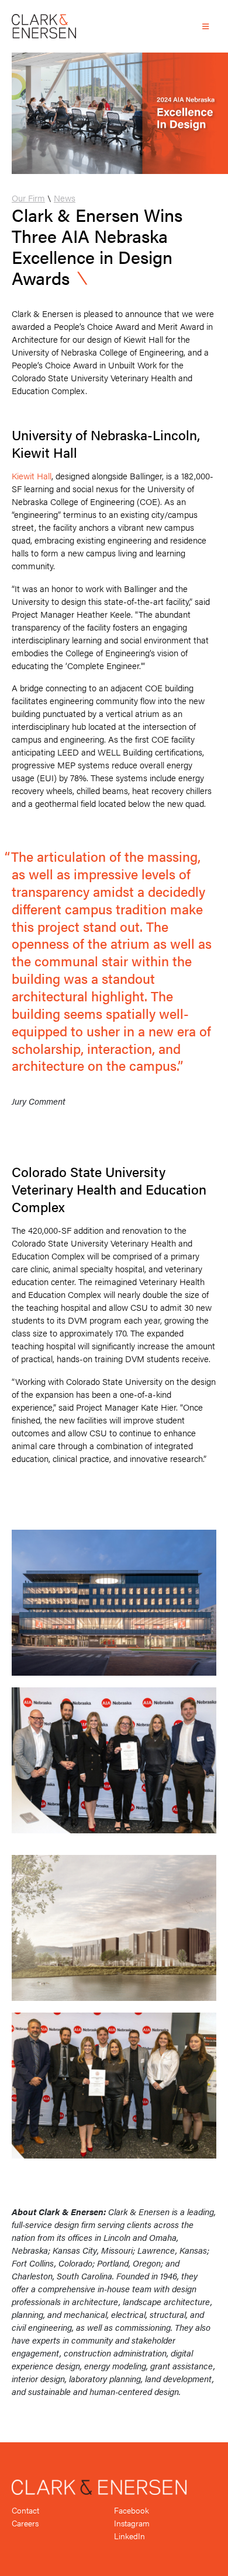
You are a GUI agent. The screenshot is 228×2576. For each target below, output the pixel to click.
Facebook (132, 2510)
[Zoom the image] (114, 1536)
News (65, 198)
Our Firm (28, 198)
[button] (205, 26)
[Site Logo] (44, 26)
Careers (25, 2523)
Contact (25, 2510)
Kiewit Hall (32, 476)
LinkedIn (129, 2536)
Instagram (132, 2523)
